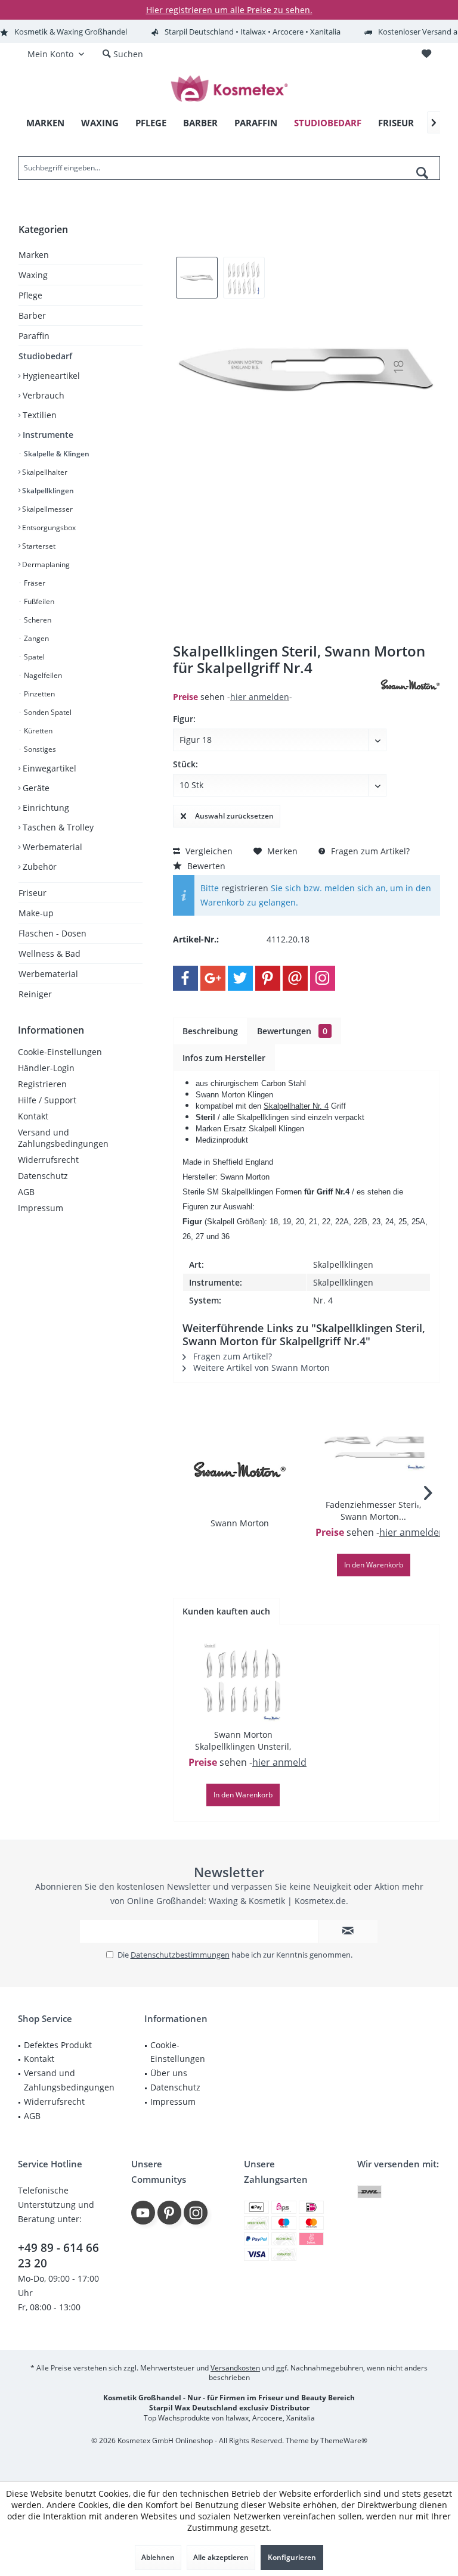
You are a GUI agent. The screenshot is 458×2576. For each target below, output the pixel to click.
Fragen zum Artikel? (369, 851)
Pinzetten (38, 694)
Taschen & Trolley (57, 827)
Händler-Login (46, 1068)
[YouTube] (143, 2213)
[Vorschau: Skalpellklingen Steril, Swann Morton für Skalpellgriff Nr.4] (197, 278)
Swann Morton (240, 1523)
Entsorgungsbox (48, 528)
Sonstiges (39, 749)
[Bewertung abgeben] (275, 684)
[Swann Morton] (239, 1470)
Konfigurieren (292, 2557)
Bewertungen (292, 1031)
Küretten (37, 731)
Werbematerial (51, 847)
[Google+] (213, 978)
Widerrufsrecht (48, 1160)
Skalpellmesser (47, 509)
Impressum (41, 1208)
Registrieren (42, 1084)
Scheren (37, 620)
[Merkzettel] (426, 54)
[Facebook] (185, 978)
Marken (34, 255)
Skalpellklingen (47, 491)
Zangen (35, 638)
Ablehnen (158, 2557)
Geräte (35, 788)
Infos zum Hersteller (224, 1058)
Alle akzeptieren (221, 2557)
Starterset (38, 546)
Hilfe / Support (47, 1100)
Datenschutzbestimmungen (180, 1955)
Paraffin (34, 336)
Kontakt (33, 1116)
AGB (26, 1192)
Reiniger (35, 994)
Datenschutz (43, 1176)
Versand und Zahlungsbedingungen (63, 1138)
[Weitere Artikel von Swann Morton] (410, 685)
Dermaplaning (45, 564)
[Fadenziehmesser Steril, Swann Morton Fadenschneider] (373, 1451)
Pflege (30, 295)
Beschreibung (210, 1031)
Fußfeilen (38, 601)
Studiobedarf (45, 356)
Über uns (169, 2073)
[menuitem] (426, 54)
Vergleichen (208, 851)
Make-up (36, 913)
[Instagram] (323, 978)
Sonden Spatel (47, 712)
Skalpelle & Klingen (56, 454)
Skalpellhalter (44, 472)
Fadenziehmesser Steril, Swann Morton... (373, 1511)
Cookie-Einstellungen (60, 1052)
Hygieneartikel (50, 376)
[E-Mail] (295, 978)
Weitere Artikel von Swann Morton (260, 1368)
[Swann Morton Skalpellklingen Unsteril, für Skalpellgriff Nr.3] (243, 1681)
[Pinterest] (268, 978)
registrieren (245, 888)
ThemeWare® (344, 2440)
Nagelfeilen (42, 675)
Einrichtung (45, 808)
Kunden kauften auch (226, 1611)
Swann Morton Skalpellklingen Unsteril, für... (243, 1741)
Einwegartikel (48, 768)
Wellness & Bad (49, 953)
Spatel (33, 657)
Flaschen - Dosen (52, 933)
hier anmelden (260, 697)
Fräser (34, 583)
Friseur (33, 893)
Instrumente (47, 435)
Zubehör (38, 867)
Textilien (38, 415)
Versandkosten (235, 2368)
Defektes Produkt (58, 2045)
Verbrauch (42, 395)
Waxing (33, 275)
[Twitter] (240, 978)
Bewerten (205, 866)
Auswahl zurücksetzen (234, 816)
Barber (32, 315)
